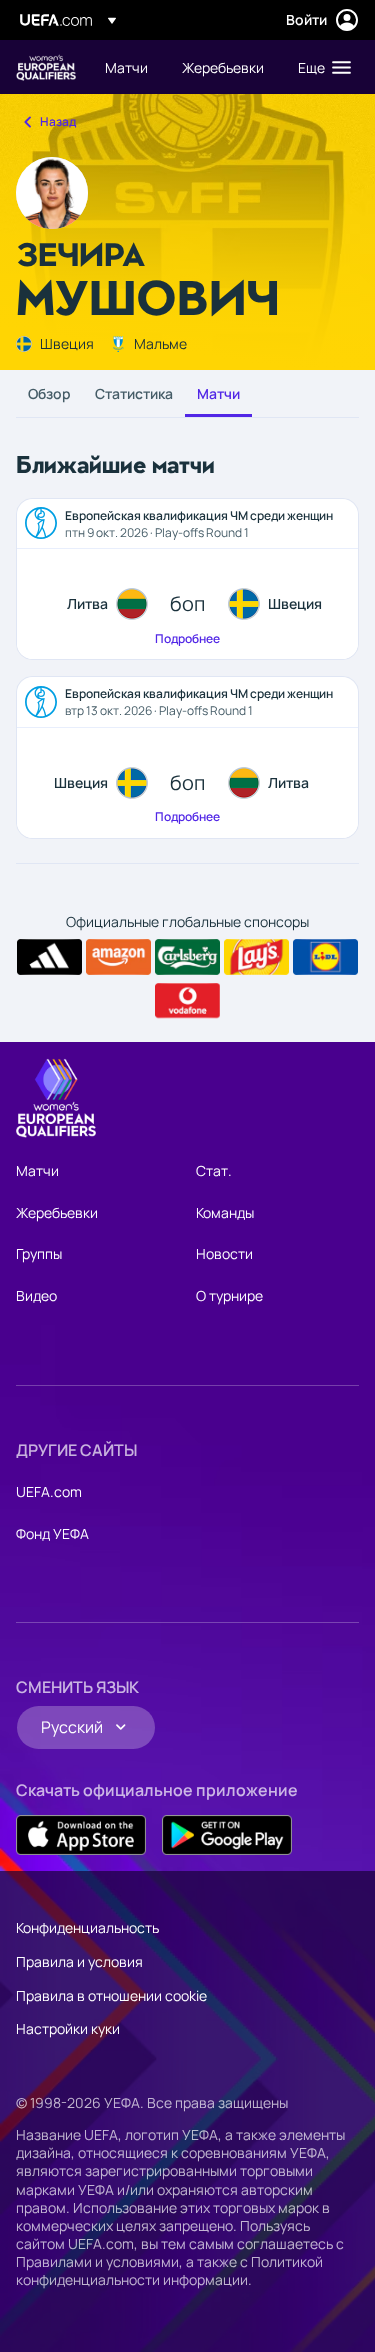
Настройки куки (68, 2028)
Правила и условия (79, 1961)
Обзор (49, 393)
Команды (225, 1212)
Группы (39, 1253)
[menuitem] (126, 67)
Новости (224, 1253)
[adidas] (49, 957)
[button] (320, 67)
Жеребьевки (57, 1212)
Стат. (214, 1170)
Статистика (134, 393)
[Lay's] (256, 957)
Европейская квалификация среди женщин (46, 67)
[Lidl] (325, 957)
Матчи (218, 393)
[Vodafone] (187, 1001)
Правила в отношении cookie (111, 1995)
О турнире (229, 1295)
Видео (36, 1295)
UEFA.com (49, 1491)
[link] (126, 67)
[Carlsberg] (187, 957)
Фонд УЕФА (52, 1533)
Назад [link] (58, 121)
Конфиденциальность (87, 1927)
